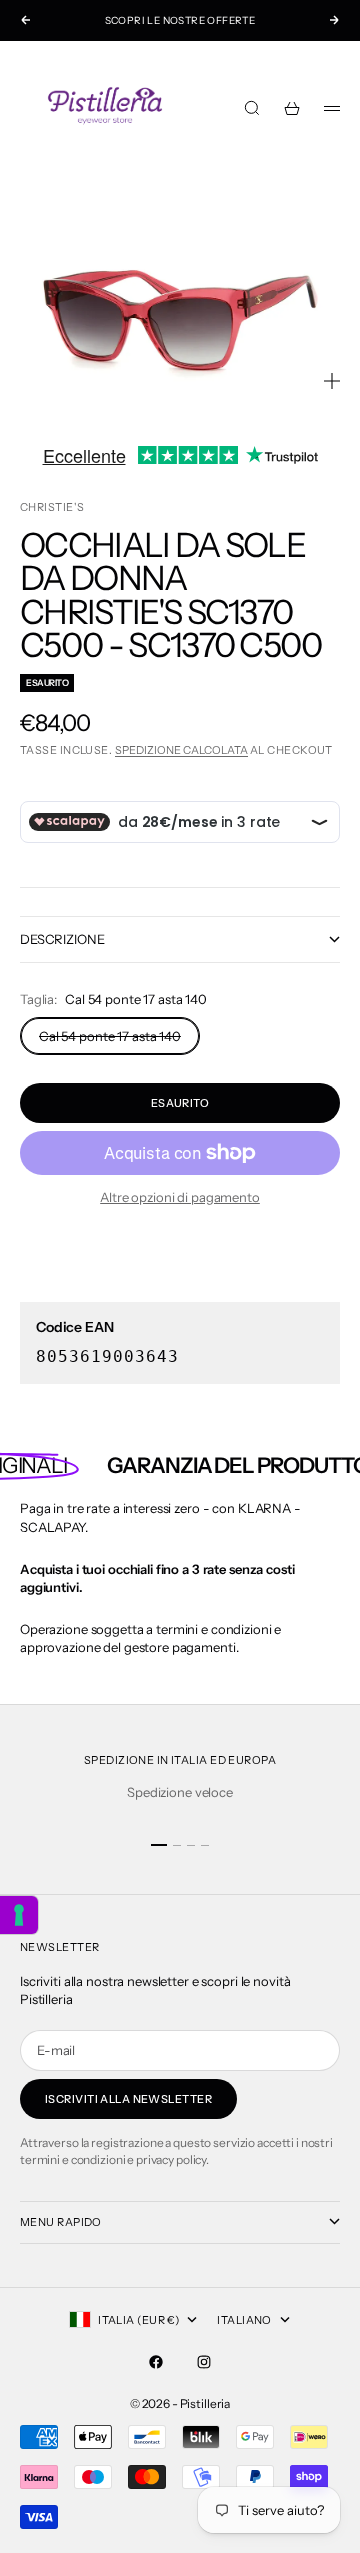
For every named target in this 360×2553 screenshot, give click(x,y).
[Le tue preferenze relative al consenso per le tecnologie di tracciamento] (19, 1915)
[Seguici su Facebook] (156, 2362)
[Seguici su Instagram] (204, 2362)
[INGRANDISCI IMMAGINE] (332, 381)
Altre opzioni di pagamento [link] (180, 1197)
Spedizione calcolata (181, 750)
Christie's (52, 507)
